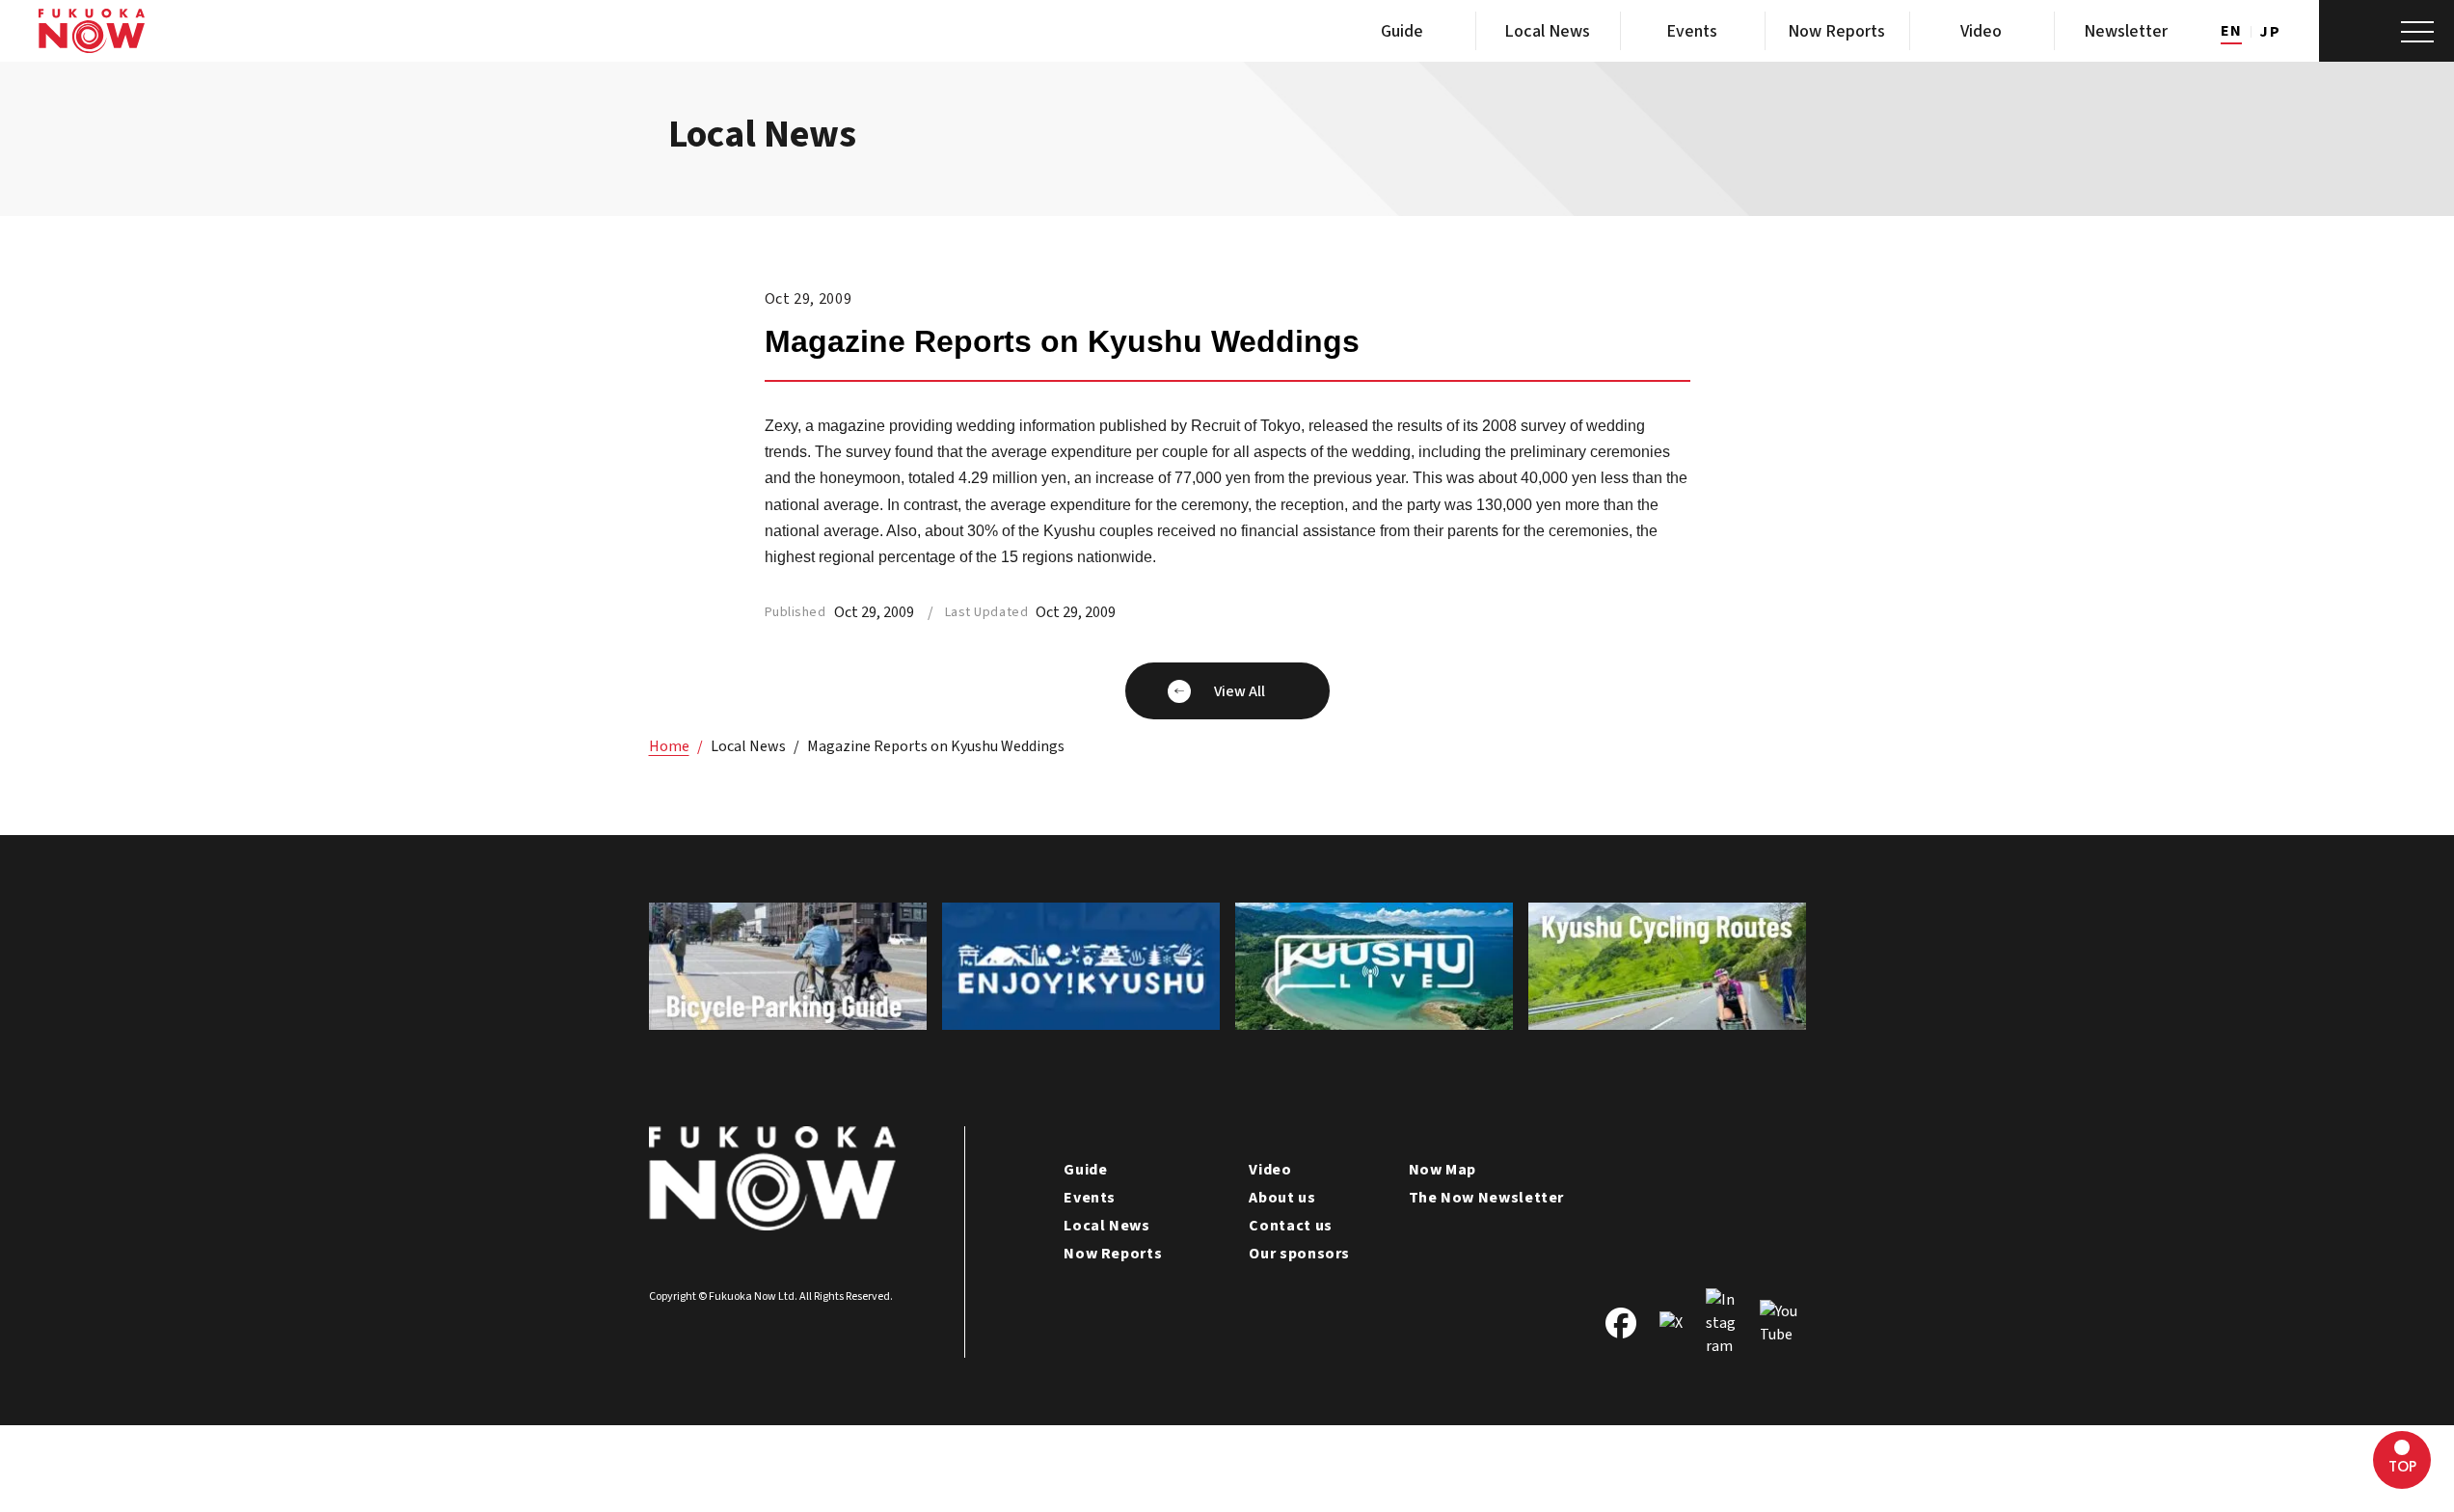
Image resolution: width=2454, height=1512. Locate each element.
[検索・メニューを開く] (2387, 31)
